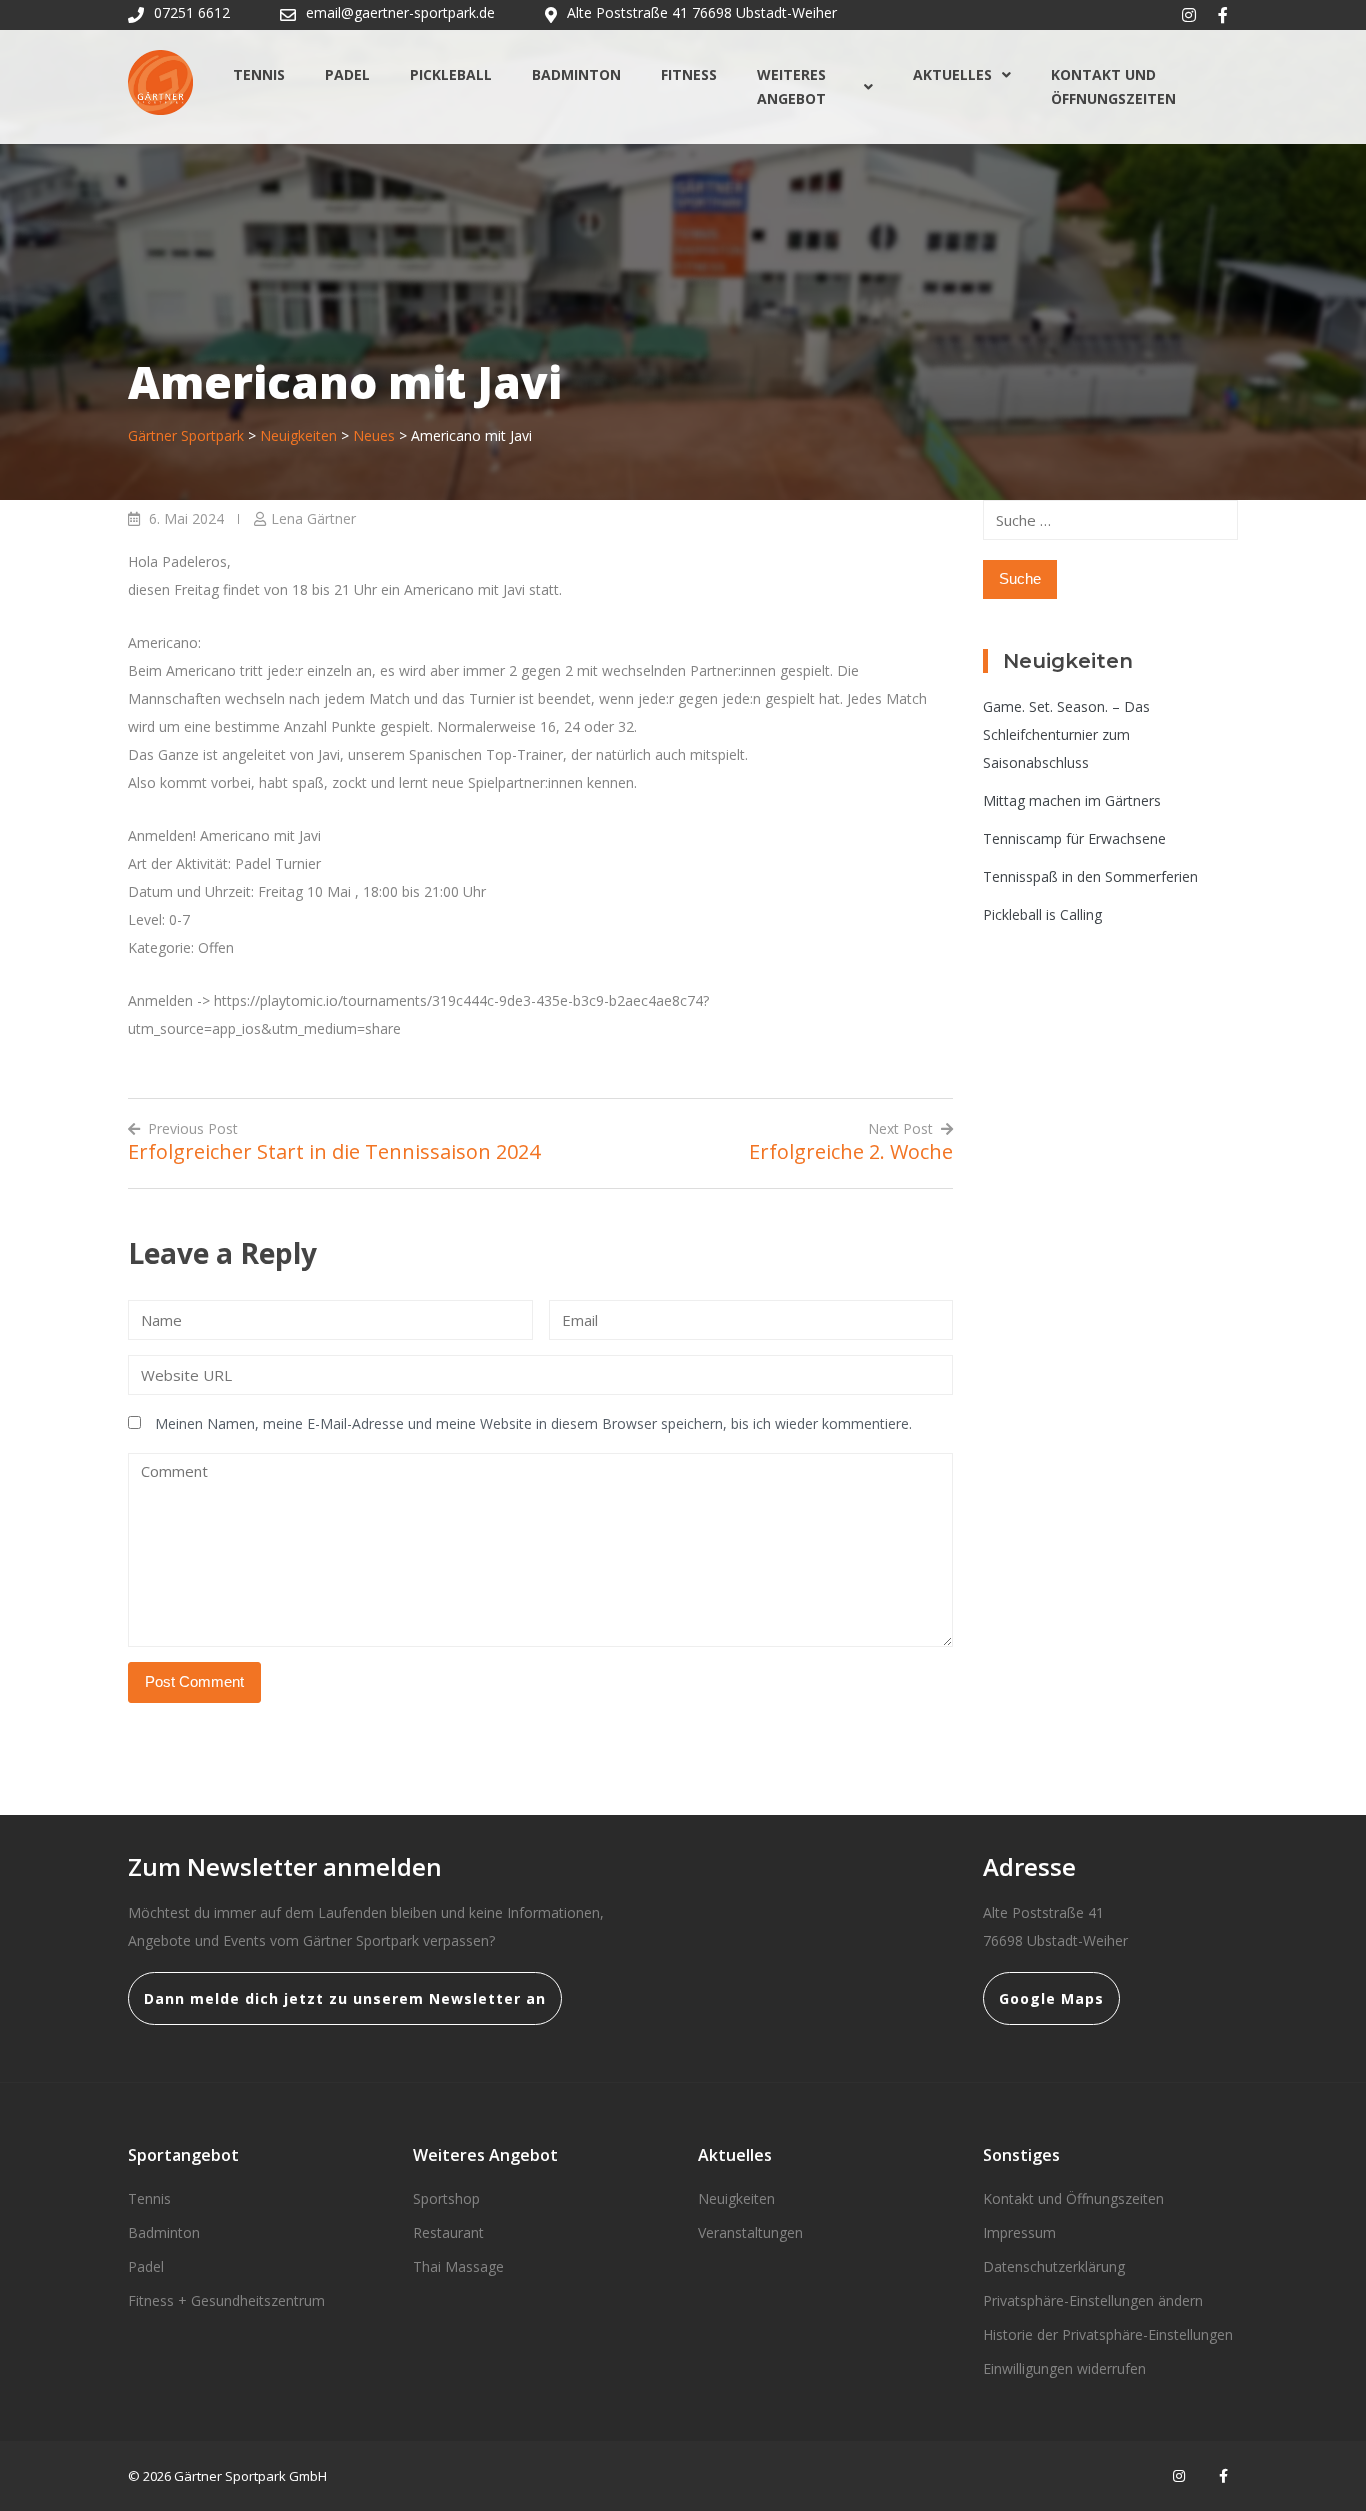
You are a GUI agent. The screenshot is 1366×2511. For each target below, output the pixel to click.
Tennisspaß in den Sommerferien (1090, 876)
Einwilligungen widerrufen (1064, 2368)
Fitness (689, 74)
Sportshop (446, 2198)
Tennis (259, 74)
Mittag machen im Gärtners (1072, 800)
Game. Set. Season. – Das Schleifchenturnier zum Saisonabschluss (1066, 734)
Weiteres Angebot (791, 86)
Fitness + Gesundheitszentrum (226, 2300)
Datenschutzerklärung (1054, 2266)
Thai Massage (458, 2266)
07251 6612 (192, 12)
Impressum (1019, 2232)
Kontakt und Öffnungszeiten (1113, 86)
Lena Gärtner (313, 518)
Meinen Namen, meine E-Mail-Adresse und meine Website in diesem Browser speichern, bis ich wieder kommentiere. (533, 1423)
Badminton (576, 74)
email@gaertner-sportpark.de (400, 12)
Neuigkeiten (736, 2198)
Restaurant (448, 2232)
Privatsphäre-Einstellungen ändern (1093, 2300)
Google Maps (1051, 1998)
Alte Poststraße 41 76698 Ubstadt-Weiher (702, 12)
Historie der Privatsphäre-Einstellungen (1108, 2334)
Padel (347, 74)
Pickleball (451, 74)
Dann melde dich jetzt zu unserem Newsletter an (345, 1998)
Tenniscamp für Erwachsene (1074, 838)
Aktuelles (952, 74)
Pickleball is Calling (1042, 914)
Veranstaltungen (750, 2232)
